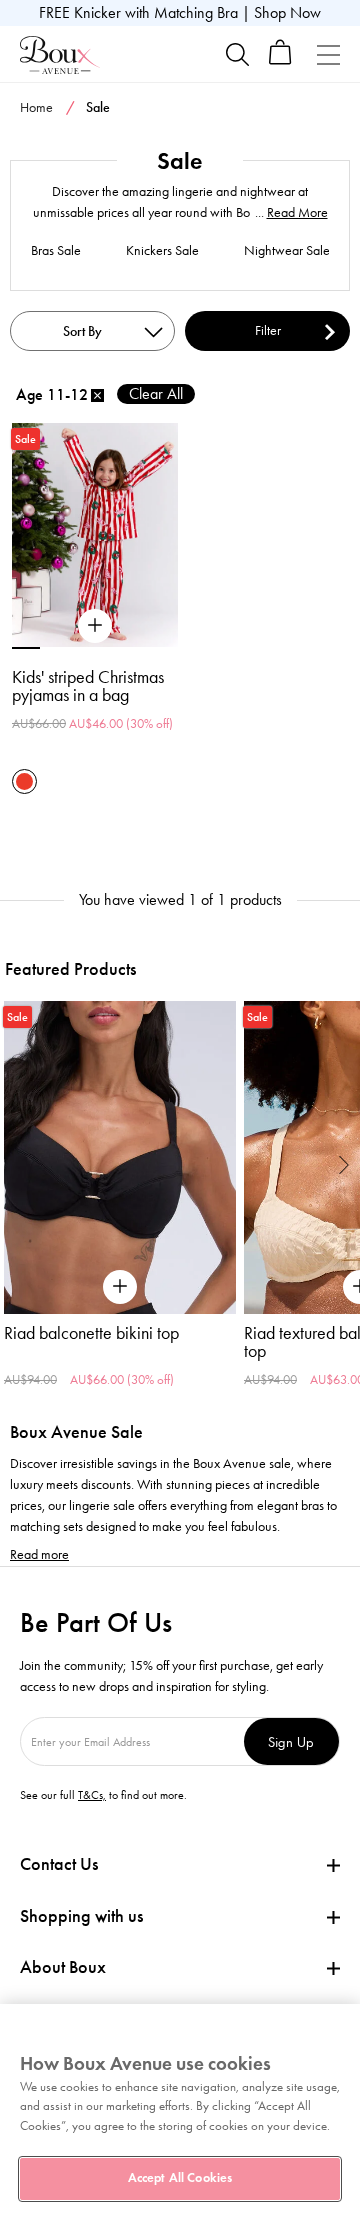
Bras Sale (56, 250)
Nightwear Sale (287, 250)
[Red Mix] (24, 781)
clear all (156, 393)
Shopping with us (81, 1916)
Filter (268, 330)
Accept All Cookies (180, 2178)
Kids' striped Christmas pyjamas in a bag (88, 686)
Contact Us (59, 1864)
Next (344, 1164)
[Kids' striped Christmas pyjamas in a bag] (95, 626)
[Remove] (97, 396)
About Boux (63, 1967)
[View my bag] (280, 60)
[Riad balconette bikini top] (120, 1157)
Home (36, 107)
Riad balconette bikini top (91, 1333)
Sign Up (291, 1741)
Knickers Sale (162, 250)
